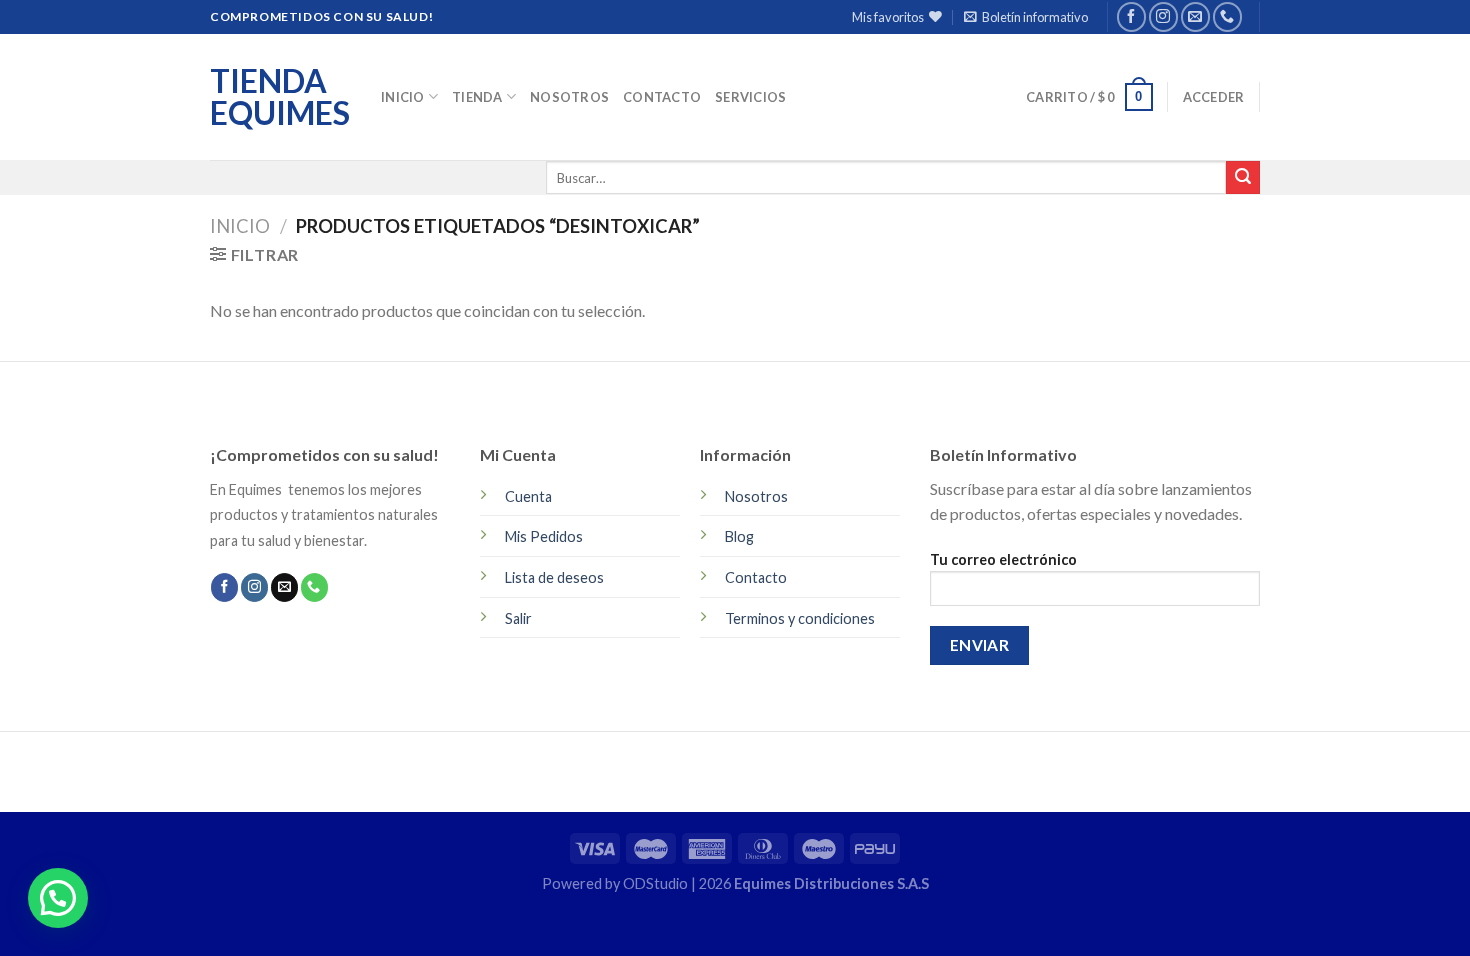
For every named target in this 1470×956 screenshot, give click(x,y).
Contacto (662, 97)
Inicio (403, 97)
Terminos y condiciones (800, 618)
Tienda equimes (280, 97)
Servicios (750, 97)
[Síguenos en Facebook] (1131, 16)
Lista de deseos (554, 577)
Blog (739, 536)
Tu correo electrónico (1003, 559)
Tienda (477, 97)
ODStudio (657, 883)
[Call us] (1227, 16)
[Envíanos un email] (1195, 16)
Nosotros (569, 97)
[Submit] (1243, 178)
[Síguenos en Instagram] (1163, 16)
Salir (518, 618)
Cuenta (528, 496)
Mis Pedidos (544, 536)
